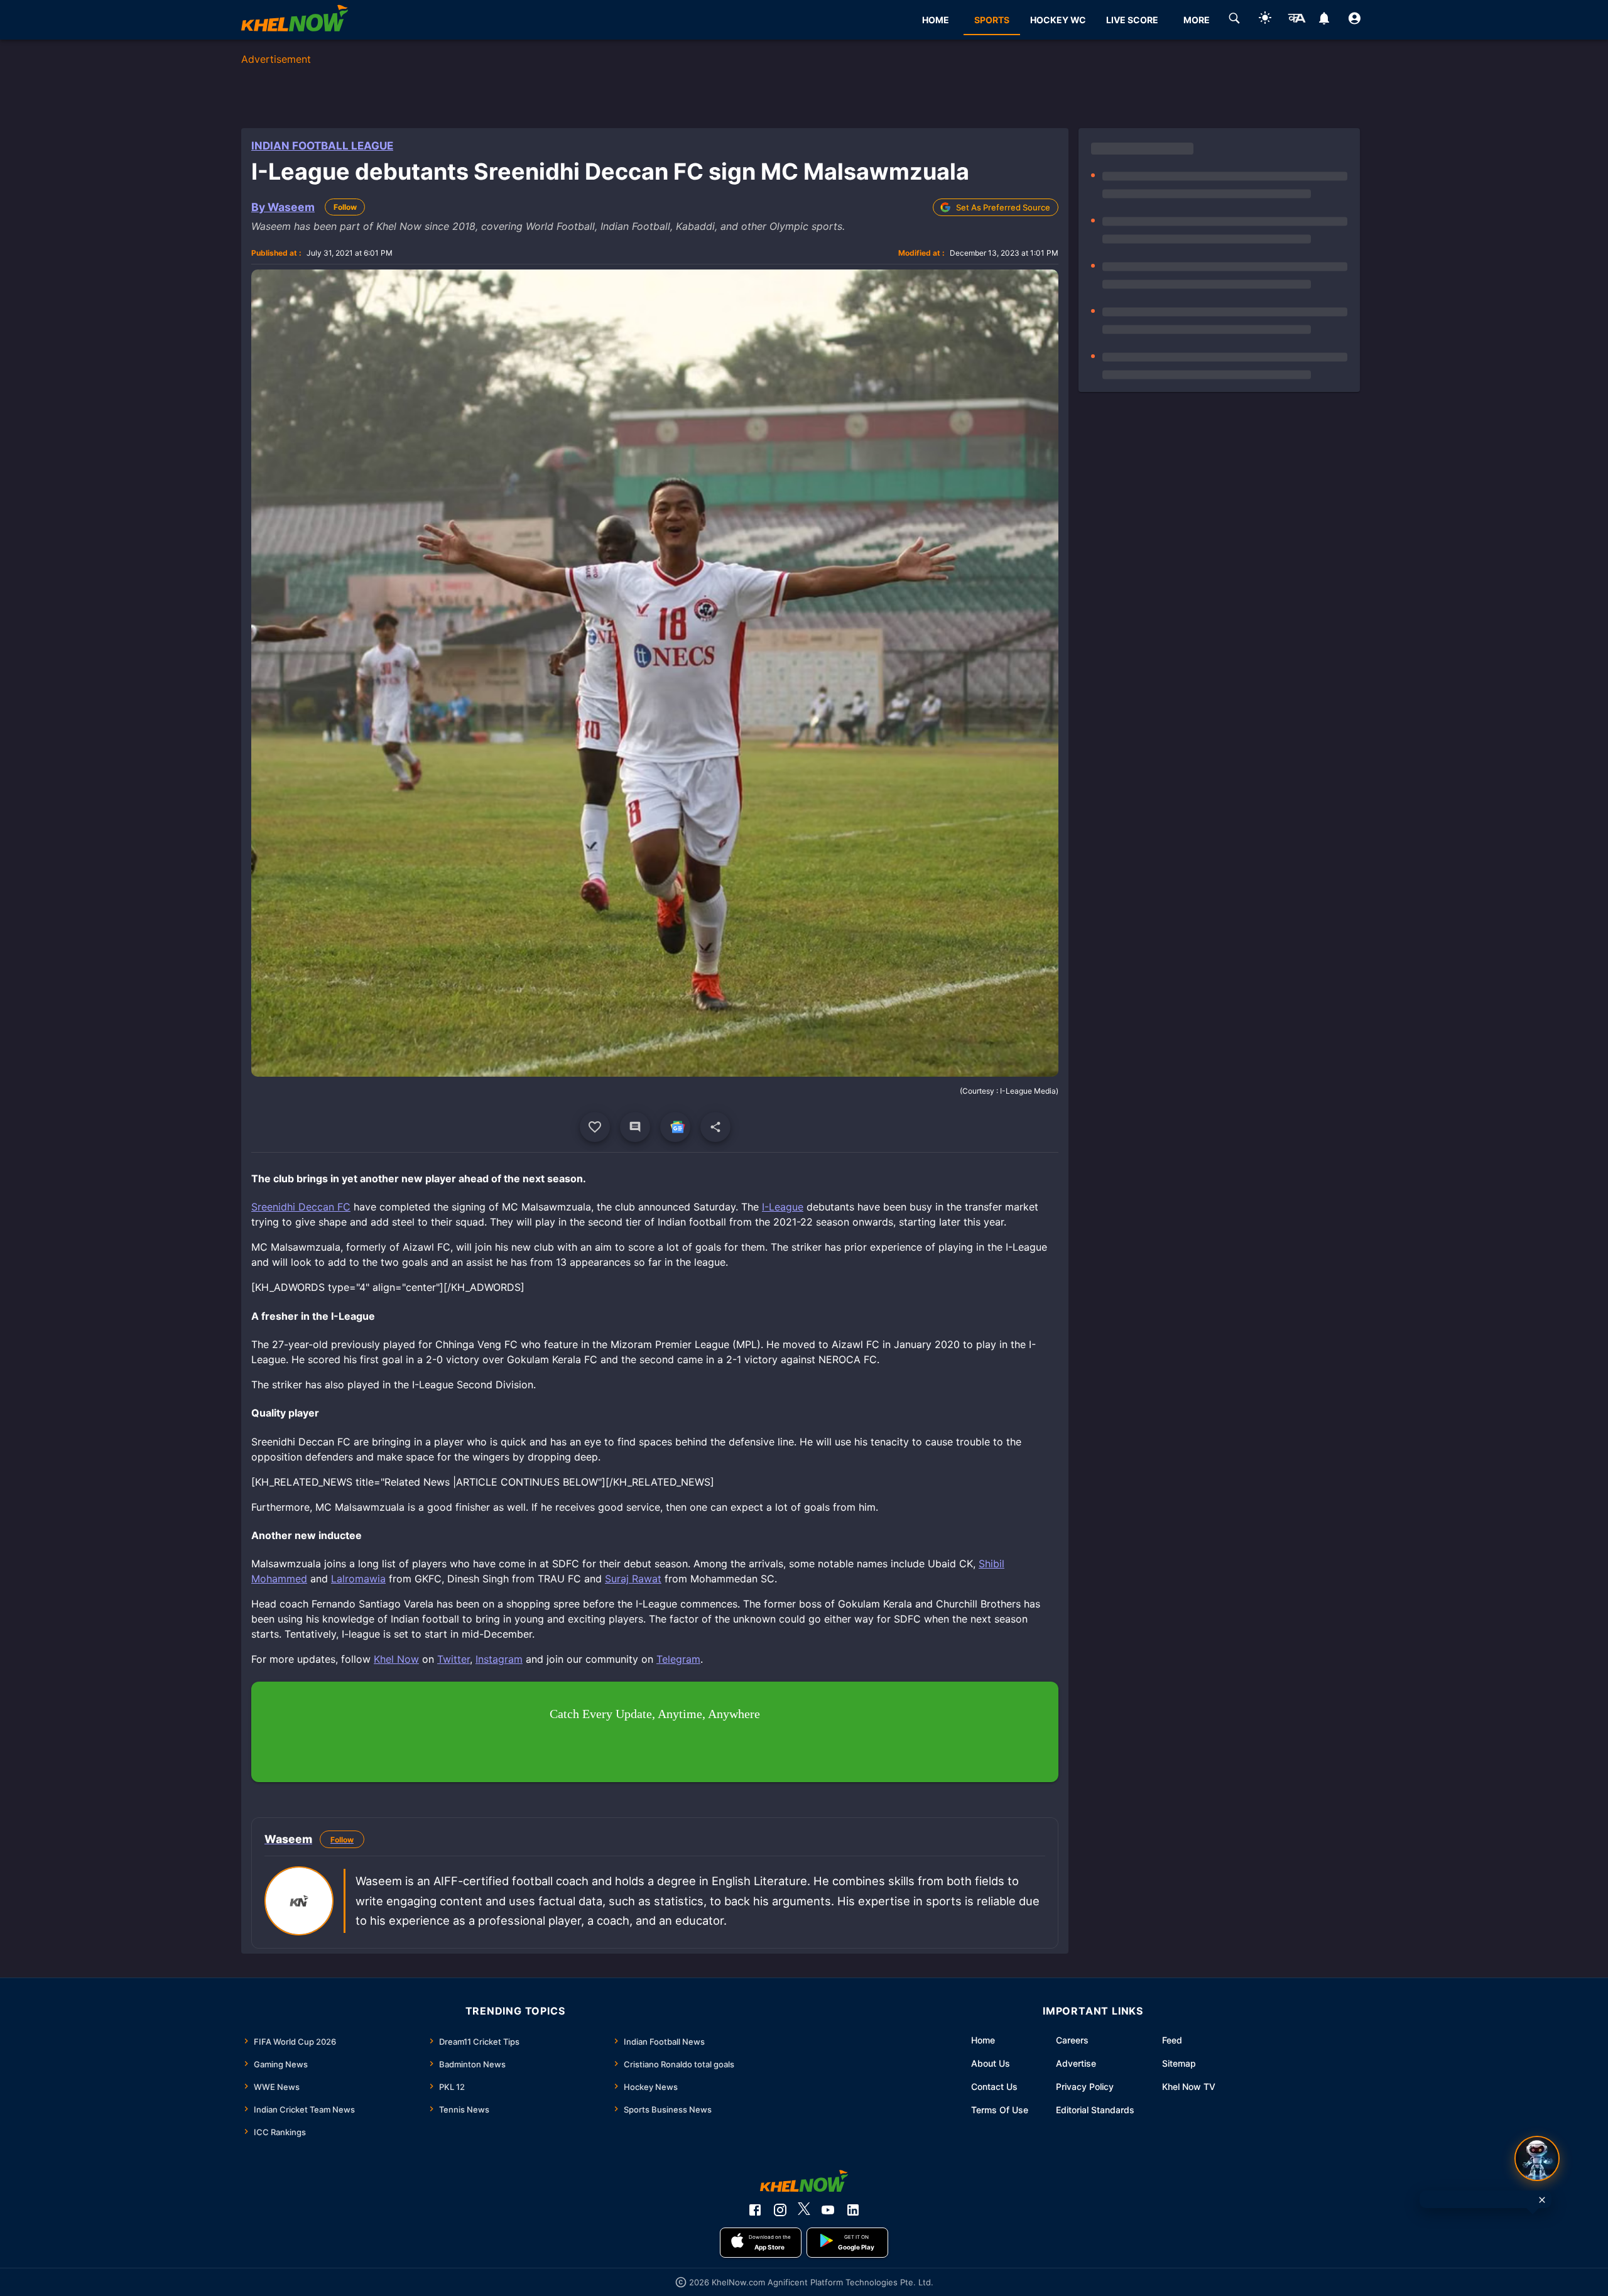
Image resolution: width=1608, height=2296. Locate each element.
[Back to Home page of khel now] (295, 20)
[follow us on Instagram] (780, 2210)
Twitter (454, 1659)
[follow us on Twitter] (804, 2210)
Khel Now (396, 1659)
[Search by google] (1234, 20)
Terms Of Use (1000, 2110)
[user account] (1355, 20)
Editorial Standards (1095, 2110)
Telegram (678, 1659)
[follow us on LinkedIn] (853, 2210)
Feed (1172, 2040)
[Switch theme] (1265, 20)
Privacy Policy (1085, 2087)
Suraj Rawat (633, 1579)
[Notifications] (1324, 20)
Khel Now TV (1189, 2087)
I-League (783, 1207)
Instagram (499, 1659)
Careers (1072, 2040)
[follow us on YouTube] (828, 2210)
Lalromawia (358, 1579)
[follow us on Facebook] (755, 2210)
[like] (595, 1127)
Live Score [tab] (1132, 20)
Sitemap (1179, 2063)
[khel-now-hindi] (1296, 20)
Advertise (1076, 2063)
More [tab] (1197, 20)
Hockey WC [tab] (1058, 20)
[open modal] (1537, 2158)
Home (983, 2040)
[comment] (635, 1127)
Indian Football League (322, 146)
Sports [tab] (992, 20)
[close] (1542, 2200)
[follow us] (675, 1127)
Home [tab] (936, 20)
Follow (345, 207)
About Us (991, 2063)
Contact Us (994, 2087)
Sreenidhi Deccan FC (301, 1207)
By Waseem (283, 207)
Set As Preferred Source (1003, 207)
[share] (715, 1127)
